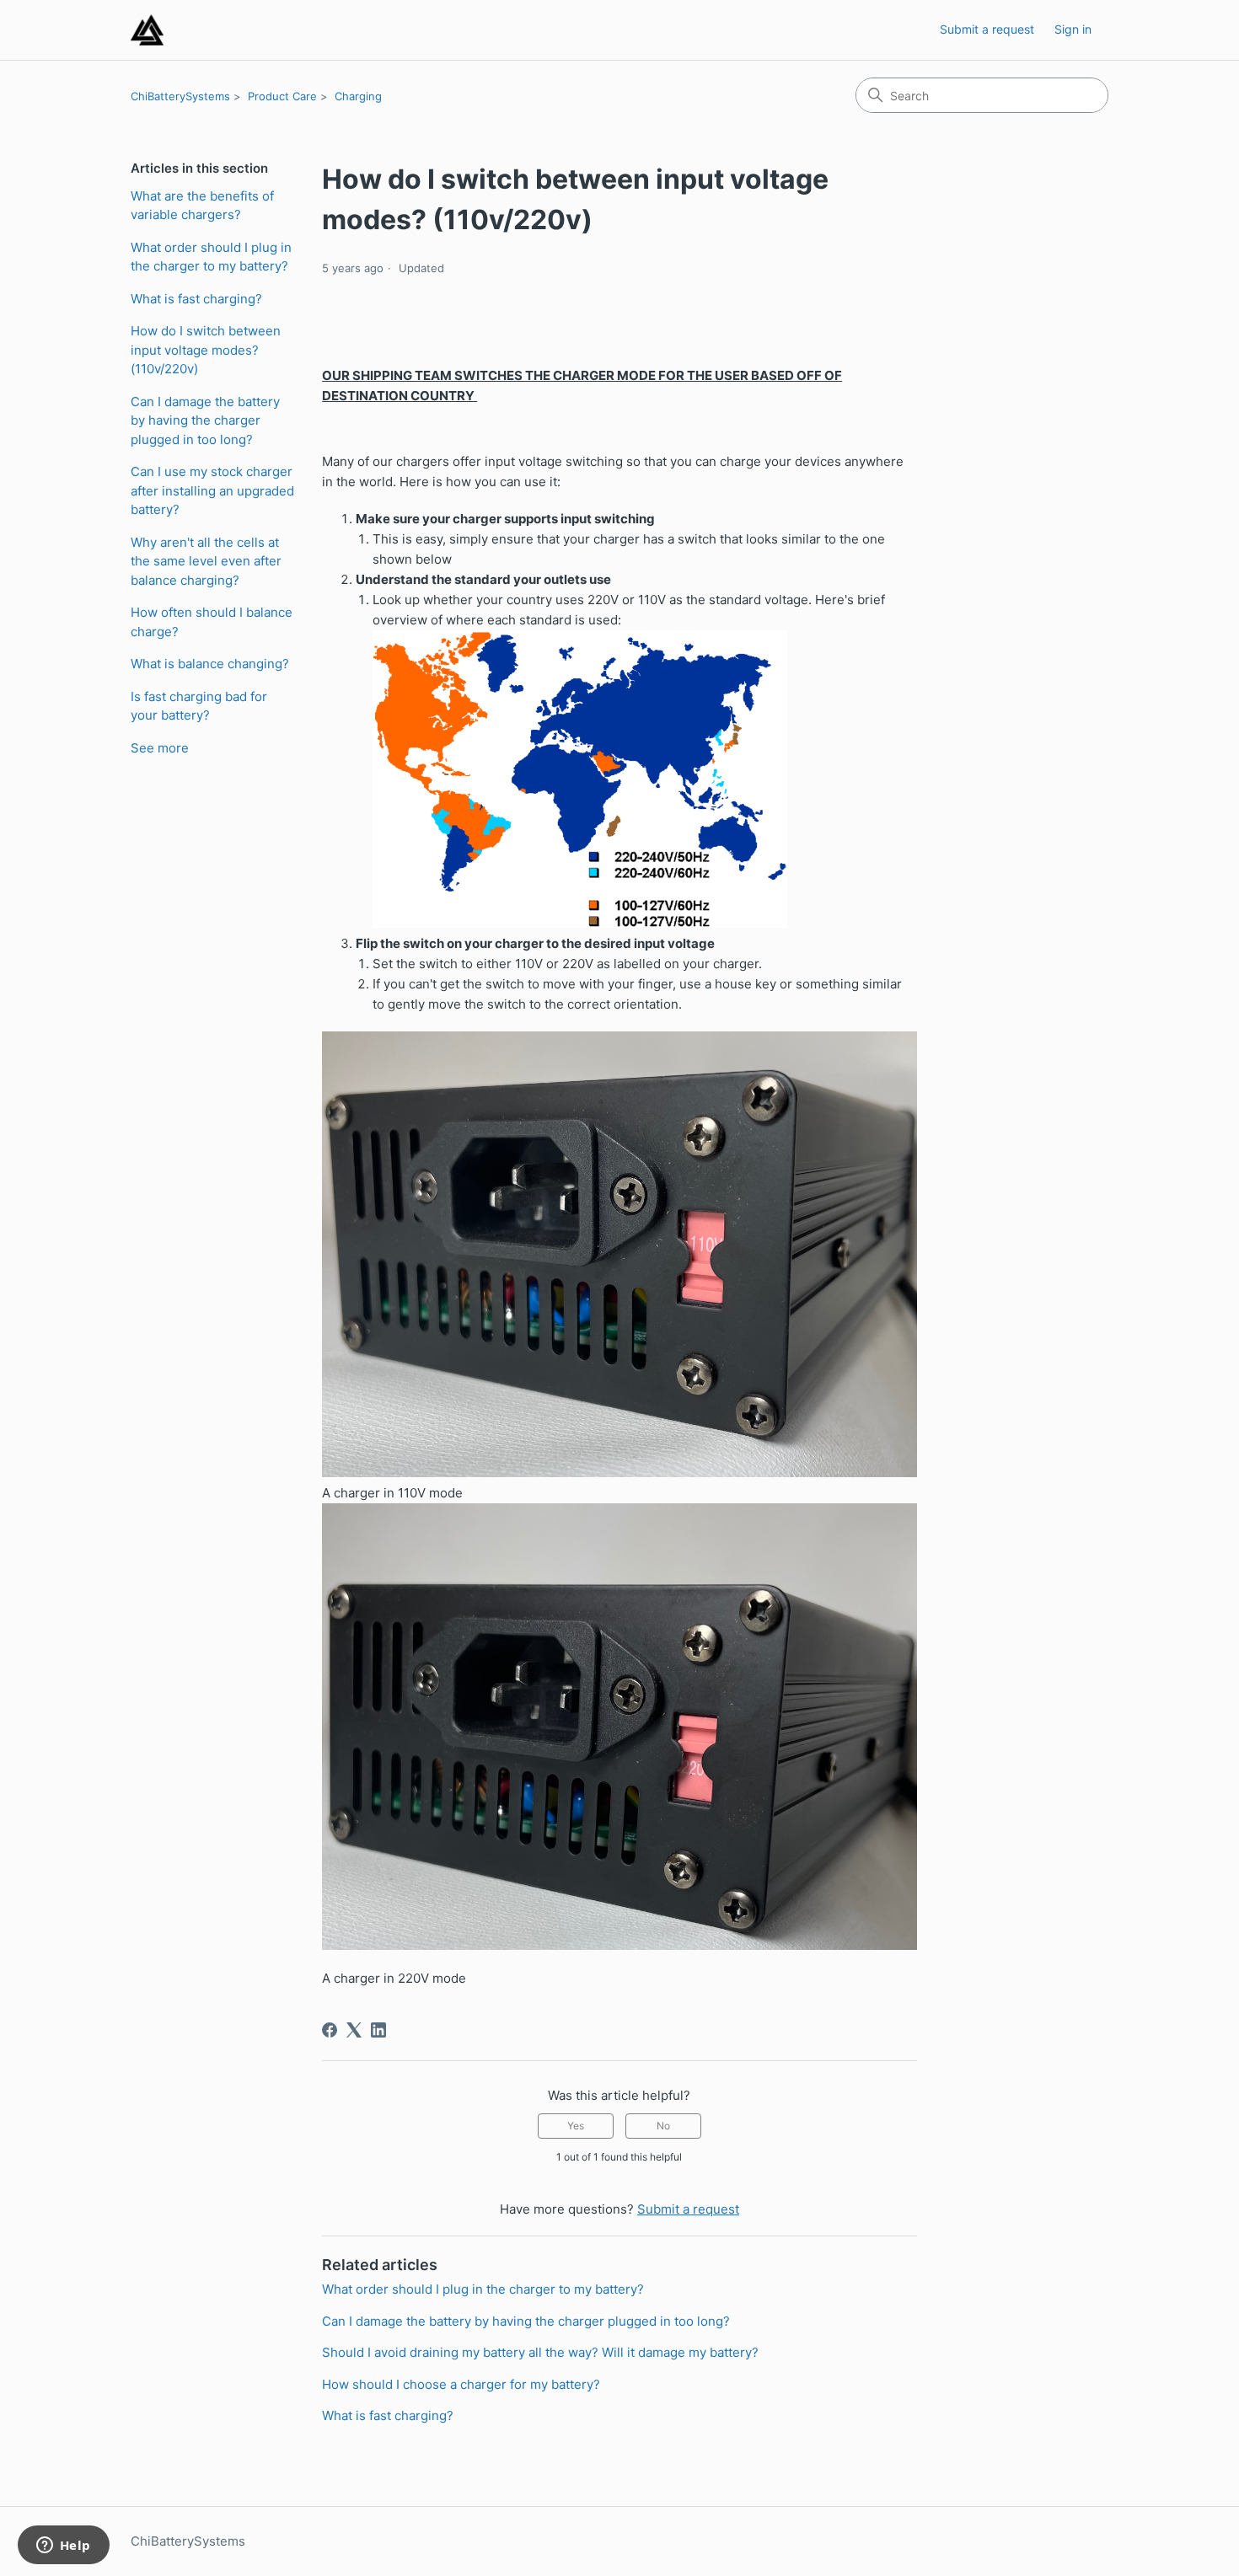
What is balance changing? (210, 664)
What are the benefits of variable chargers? (202, 206)
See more (160, 748)
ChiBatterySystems (180, 96)
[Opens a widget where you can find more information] (63, 2547)
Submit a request (987, 29)
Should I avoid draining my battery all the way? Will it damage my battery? (540, 2352)
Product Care (282, 96)
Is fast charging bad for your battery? (199, 706)
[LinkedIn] (378, 2030)
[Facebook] (330, 2030)
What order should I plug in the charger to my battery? (211, 257)
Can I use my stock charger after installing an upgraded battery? (212, 490)
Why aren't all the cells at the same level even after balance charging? (206, 561)
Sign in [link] (1073, 29)
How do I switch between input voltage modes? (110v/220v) (206, 350)
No (663, 2126)
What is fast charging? (196, 299)
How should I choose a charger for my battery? (461, 2384)
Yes (576, 2126)
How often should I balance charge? (212, 622)
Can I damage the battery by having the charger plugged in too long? (205, 420)
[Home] (147, 30)
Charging (358, 96)
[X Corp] (354, 2030)
